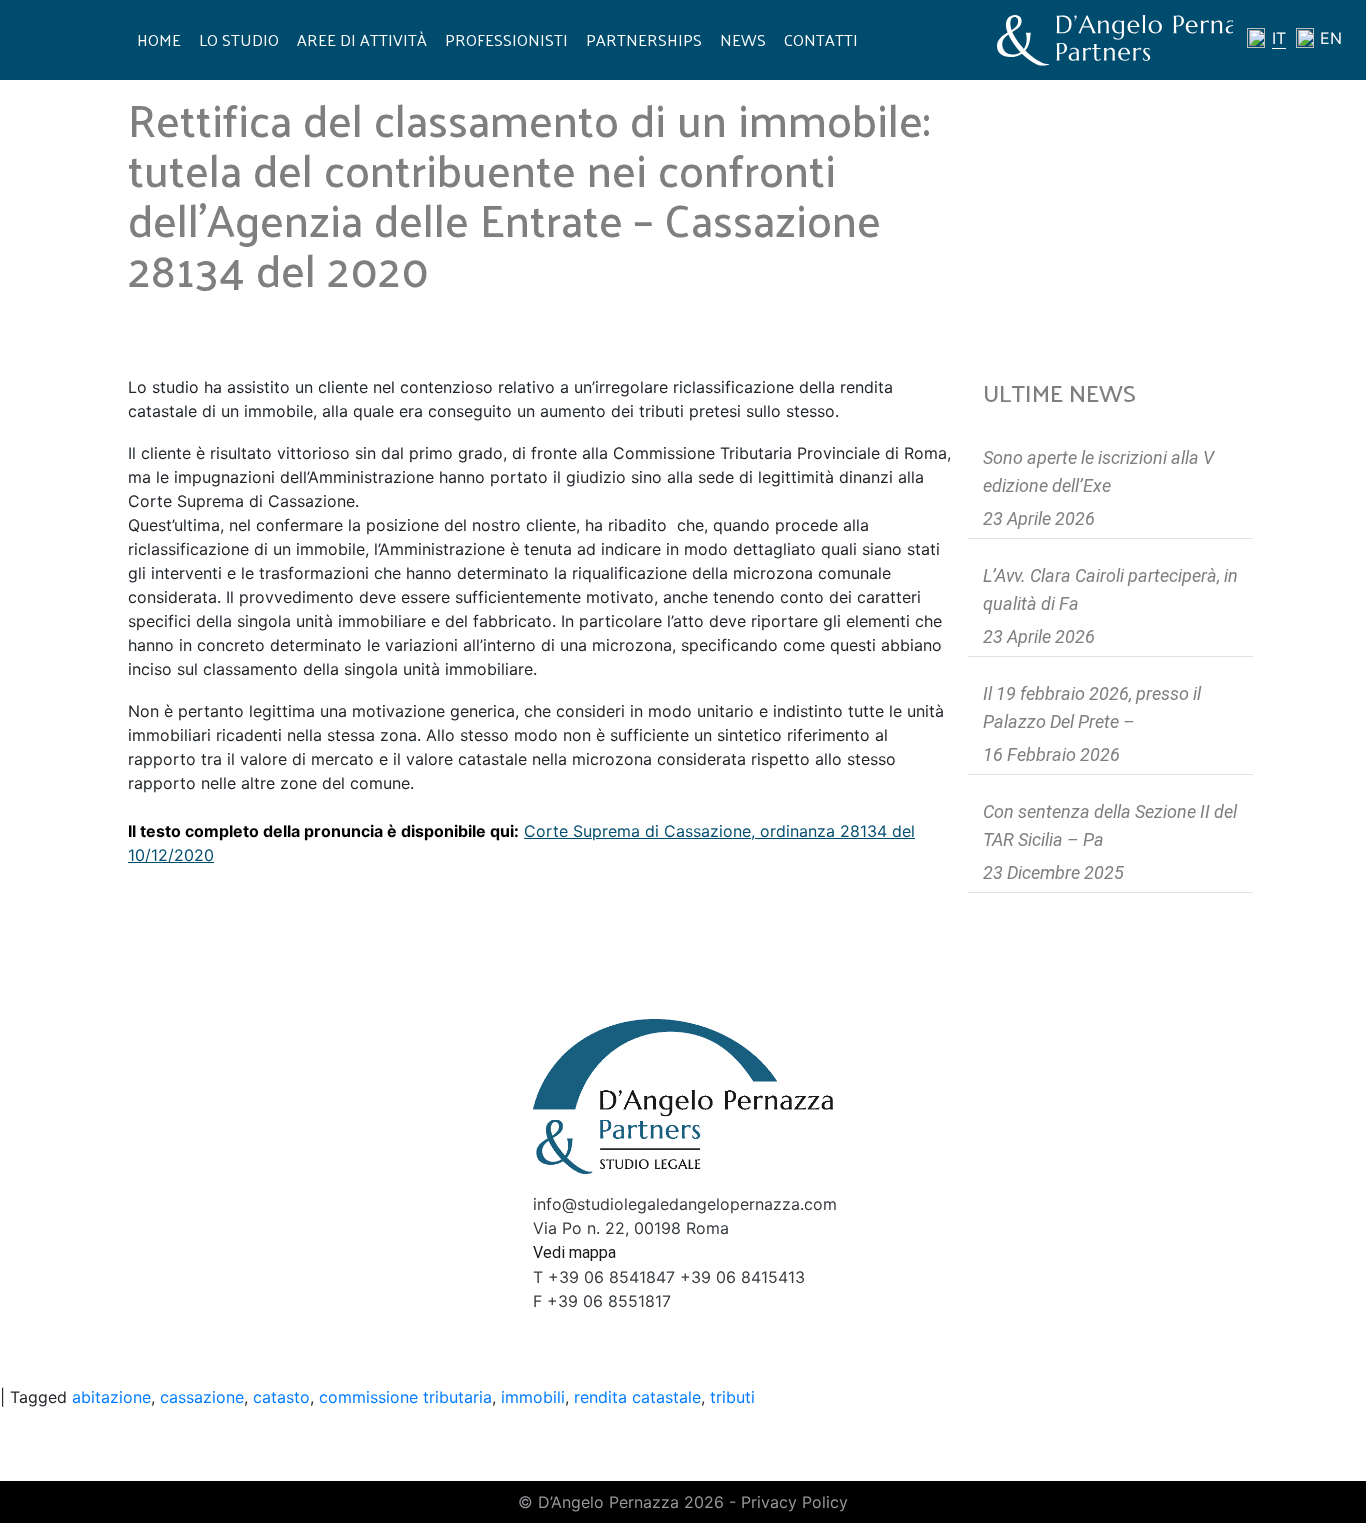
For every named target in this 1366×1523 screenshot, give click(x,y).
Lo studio (239, 39)
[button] (540, 831)
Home (159, 39)
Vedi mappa (574, 1252)
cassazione (202, 1397)
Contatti (821, 39)
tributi (732, 1397)
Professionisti (506, 39)
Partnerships (644, 39)
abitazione (111, 1397)
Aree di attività (362, 39)
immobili (533, 1397)
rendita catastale (637, 1397)
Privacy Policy (794, 1502)
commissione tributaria (405, 1397)
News (743, 39)
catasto (281, 1397)
